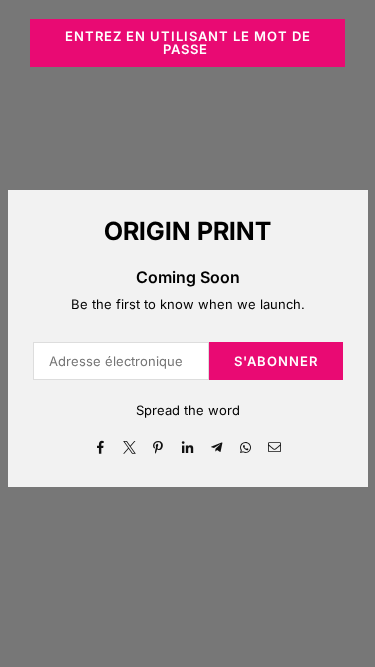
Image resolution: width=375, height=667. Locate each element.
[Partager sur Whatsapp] (245, 446)
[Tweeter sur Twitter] (129, 446)
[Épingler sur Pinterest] (158, 446)
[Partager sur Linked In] (187, 446)
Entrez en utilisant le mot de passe (188, 42)
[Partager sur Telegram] (216, 446)
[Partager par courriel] (274, 446)
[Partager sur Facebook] (100, 446)
